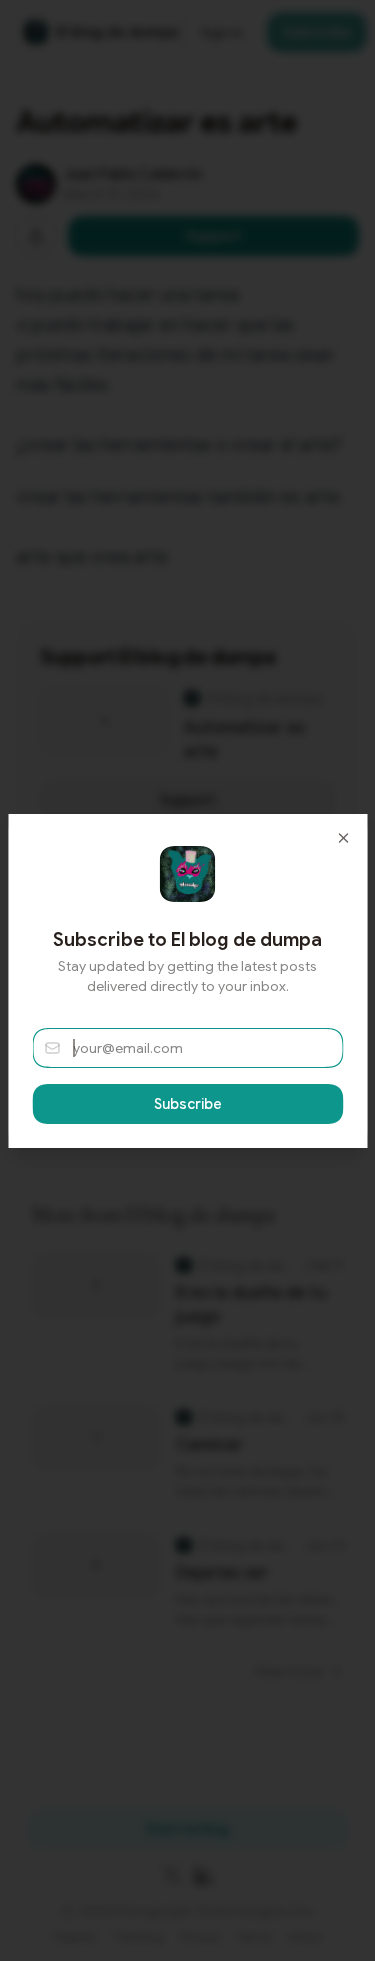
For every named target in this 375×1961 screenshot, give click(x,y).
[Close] (343, 838)
